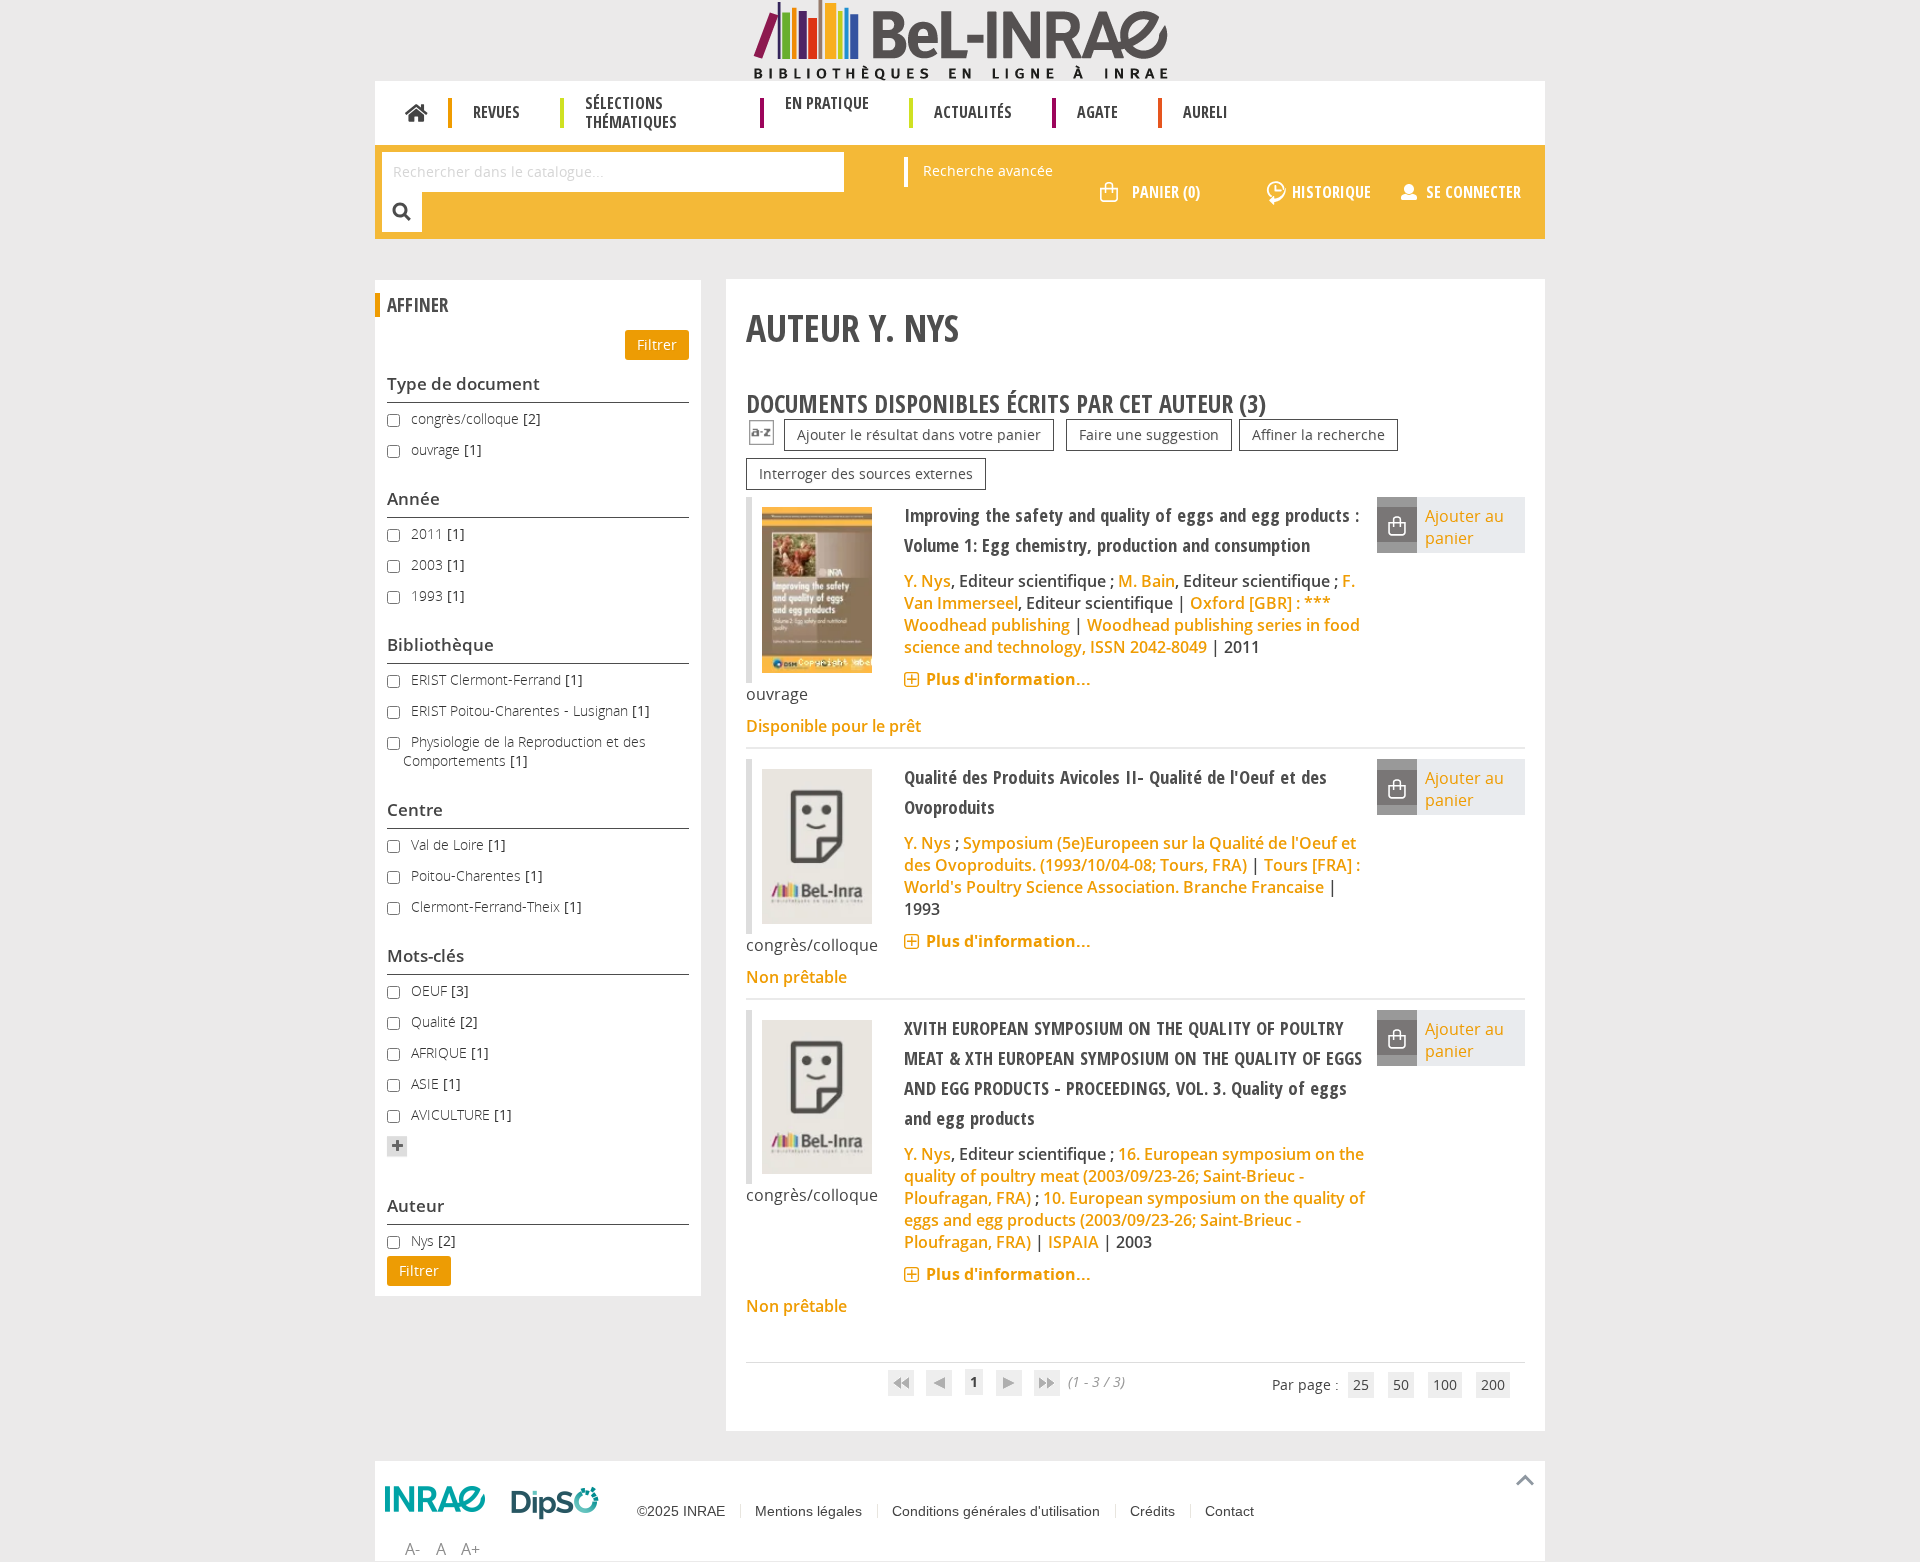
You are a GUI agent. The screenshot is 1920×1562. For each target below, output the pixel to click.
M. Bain (1146, 581)
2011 (429, 533)
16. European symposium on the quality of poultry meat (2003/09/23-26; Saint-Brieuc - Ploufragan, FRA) (1134, 1176)
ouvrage (437, 449)
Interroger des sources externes (866, 473)
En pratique (827, 103)
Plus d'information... (1008, 679)
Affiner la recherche (1318, 434)
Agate (1097, 112)
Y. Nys (927, 581)
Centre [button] (415, 809)
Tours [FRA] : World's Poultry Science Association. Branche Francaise (1132, 876)
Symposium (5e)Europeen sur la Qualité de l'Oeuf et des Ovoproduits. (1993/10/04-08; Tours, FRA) (1130, 854)
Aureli (1205, 112)
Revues (496, 112)
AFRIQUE (441, 1052)
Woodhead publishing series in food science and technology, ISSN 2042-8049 (1132, 636)
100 (1445, 1384)
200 (1493, 1384)
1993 (429, 595)
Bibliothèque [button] (440, 644)
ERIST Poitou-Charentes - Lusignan (521, 710)
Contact (1229, 1511)
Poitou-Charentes (468, 875)
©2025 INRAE (681, 1511)
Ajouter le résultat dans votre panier (919, 434)
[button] (397, 1146)
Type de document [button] (463, 383)
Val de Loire (449, 844)
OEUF (431, 990)
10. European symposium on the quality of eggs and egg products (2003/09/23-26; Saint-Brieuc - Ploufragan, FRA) (1134, 1220)
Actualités (973, 112)
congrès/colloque (467, 418)
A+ (470, 1549)
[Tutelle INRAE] (440, 1499)
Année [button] (413, 498)
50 (1401, 1384)
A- (412, 1549)
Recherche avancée (988, 170)
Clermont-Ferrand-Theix (487, 906)
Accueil (416, 113)
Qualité (435, 1021)
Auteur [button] (415, 1205)
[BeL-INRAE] (960, 38)
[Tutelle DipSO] (560, 1503)
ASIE (427, 1083)
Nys (424, 1240)
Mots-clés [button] (425, 955)
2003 (429, 564)
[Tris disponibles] (761, 434)
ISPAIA (1073, 1242)
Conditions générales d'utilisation (996, 1511)
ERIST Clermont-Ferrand (488, 679)
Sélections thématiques (631, 112)
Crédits (1152, 1511)
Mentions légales (808, 1511)
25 (1361, 1384)
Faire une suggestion (1149, 434)
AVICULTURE (452, 1114)
